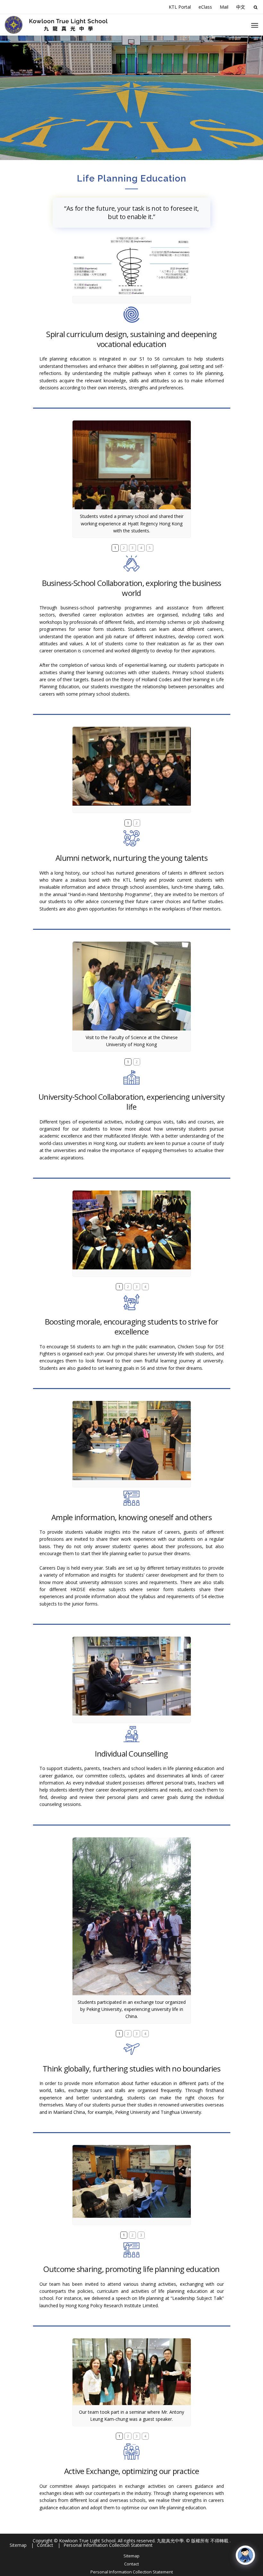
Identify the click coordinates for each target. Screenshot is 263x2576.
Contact (131, 2564)
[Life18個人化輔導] (132, 1676)
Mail (224, 7)
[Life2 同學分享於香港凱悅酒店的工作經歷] (132, 465)
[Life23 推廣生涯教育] (132, 2181)
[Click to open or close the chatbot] (245, 2555)
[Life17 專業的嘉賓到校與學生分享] (132, 1440)
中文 (241, 7)
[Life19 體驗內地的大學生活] (132, 1916)
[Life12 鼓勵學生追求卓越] (132, 1230)
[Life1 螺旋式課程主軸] (132, 266)
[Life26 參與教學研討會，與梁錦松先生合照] (132, 2372)
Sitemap (131, 2556)
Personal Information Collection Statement (132, 2572)
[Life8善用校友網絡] (132, 766)
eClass (205, 7)
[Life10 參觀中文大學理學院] (132, 986)
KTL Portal (180, 7)
